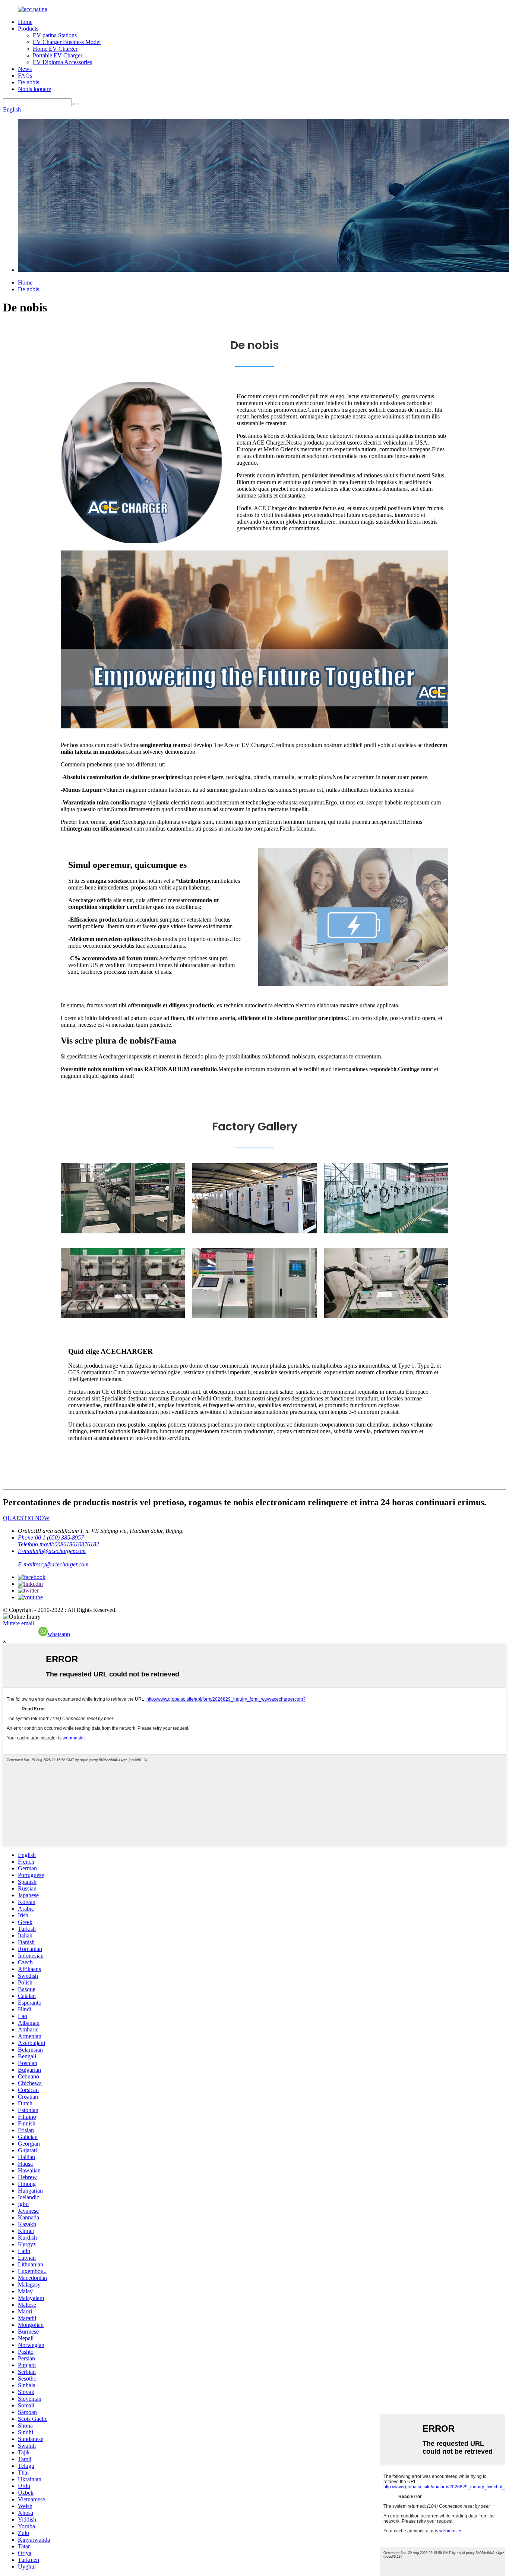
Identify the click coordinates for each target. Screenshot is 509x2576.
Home (25, 22)
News (25, 69)
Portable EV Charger (58, 55)
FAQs (25, 76)
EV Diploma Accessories (62, 62)
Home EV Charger (55, 49)
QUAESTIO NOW (26, 1518)
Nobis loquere (34, 89)
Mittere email (18, 1623)
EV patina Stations (55, 35)
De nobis (29, 82)
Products (28, 29)
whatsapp (59, 1634)
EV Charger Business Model (67, 42)
